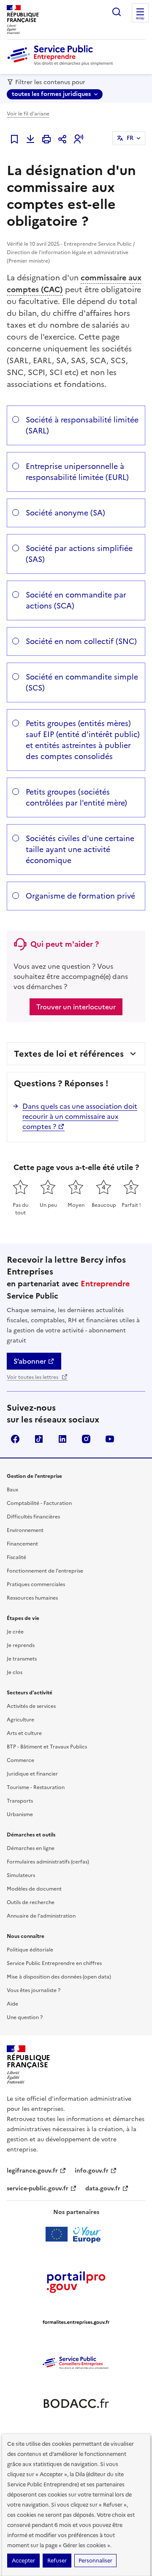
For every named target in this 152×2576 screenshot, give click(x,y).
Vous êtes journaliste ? (34, 1990)
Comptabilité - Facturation (39, 1503)
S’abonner (30, 1361)
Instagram (86, 1439)
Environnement (25, 1530)
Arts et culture (24, 1733)
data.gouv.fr (103, 2188)
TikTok (39, 1439)
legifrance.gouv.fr (32, 2171)
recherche (117, 12)
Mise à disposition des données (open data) (59, 1977)
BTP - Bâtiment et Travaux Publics (47, 1747)
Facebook (15, 1439)
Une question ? (25, 2017)
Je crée (15, 1632)
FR (130, 138)
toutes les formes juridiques (51, 94)
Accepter (23, 2561)
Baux (12, 1490)
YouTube (110, 1439)
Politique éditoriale (30, 1950)
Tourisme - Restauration (36, 1787)
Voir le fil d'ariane (28, 114)
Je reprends (21, 1645)
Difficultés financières (33, 1517)
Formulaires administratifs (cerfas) (48, 1862)
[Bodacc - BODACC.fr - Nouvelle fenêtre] (76, 2403)
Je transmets (22, 1659)
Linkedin (62, 1439)
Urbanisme (20, 1814)
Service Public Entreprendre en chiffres (54, 1963)
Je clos (15, 1672)
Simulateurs (21, 1875)
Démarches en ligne (31, 1848)
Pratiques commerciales (36, 1584)
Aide (12, 2004)
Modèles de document (34, 1889)
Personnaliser (95, 2561)
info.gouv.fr (92, 2171)
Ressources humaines (32, 1598)
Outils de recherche (31, 1902)
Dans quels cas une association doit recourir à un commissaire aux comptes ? (80, 1116)
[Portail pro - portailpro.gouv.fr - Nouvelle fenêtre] (76, 2282)
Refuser (57, 2561)
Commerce (20, 1760)
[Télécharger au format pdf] (30, 139)
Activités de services (31, 1706)
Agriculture (20, 1720)
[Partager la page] (62, 139)
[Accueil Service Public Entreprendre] (62, 64)
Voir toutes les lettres (33, 1377)
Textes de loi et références (69, 1054)
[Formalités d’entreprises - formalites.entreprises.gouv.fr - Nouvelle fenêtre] (76, 2322)
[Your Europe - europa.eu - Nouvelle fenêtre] (76, 2234)
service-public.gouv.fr (38, 2188)
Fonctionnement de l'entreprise (45, 1571)
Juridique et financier (32, 1774)
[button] (79, 139)
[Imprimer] (46, 139)
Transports (20, 1801)
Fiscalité (16, 1557)
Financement (22, 1544)
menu (140, 19)
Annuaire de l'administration (41, 1916)
